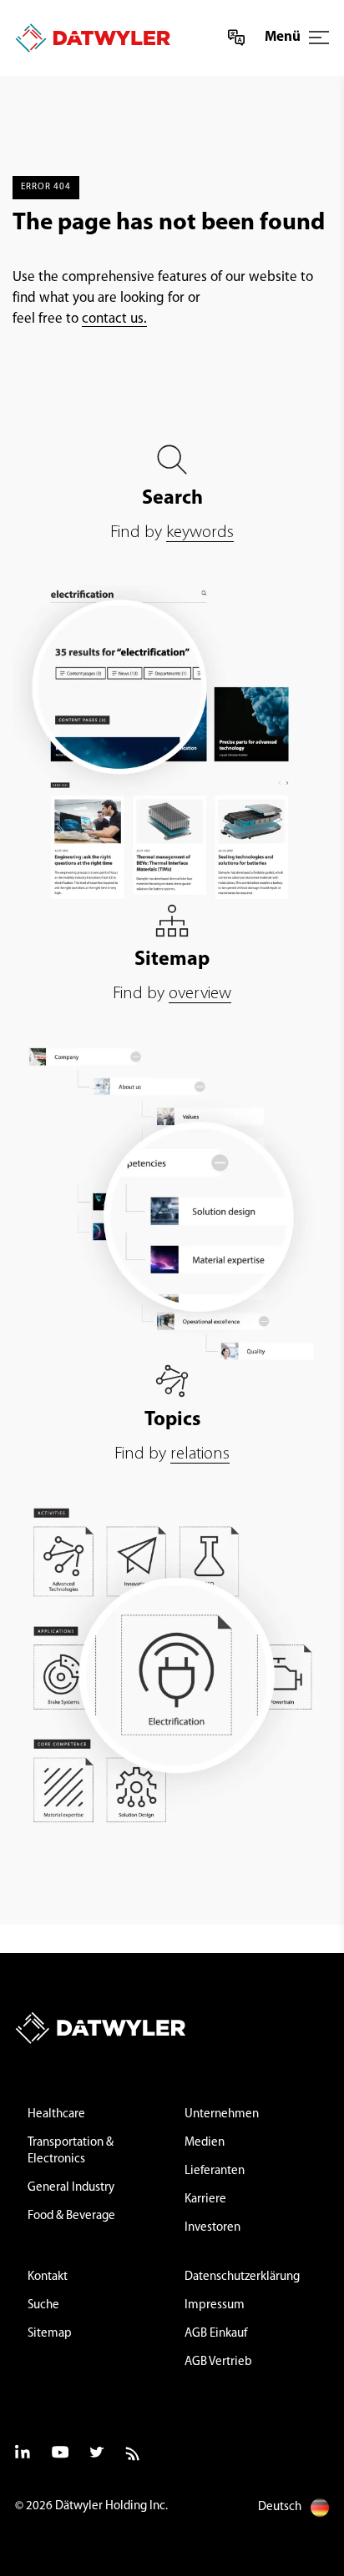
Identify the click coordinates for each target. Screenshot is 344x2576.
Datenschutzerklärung (242, 2277)
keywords (200, 532)
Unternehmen (222, 2114)
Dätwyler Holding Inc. (111, 2506)
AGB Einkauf (216, 2334)
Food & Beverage (71, 2216)
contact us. (114, 319)
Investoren (212, 2228)
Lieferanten (215, 2171)
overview (200, 994)
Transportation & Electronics (71, 2151)
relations (200, 1454)
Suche (43, 2305)
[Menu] (319, 38)
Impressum (215, 2305)
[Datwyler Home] (87, 38)
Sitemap (50, 2334)
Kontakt (48, 2277)
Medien (205, 2143)
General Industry (71, 2188)
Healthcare (56, 2114)
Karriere (205, 2199)
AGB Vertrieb (218, 2362)
